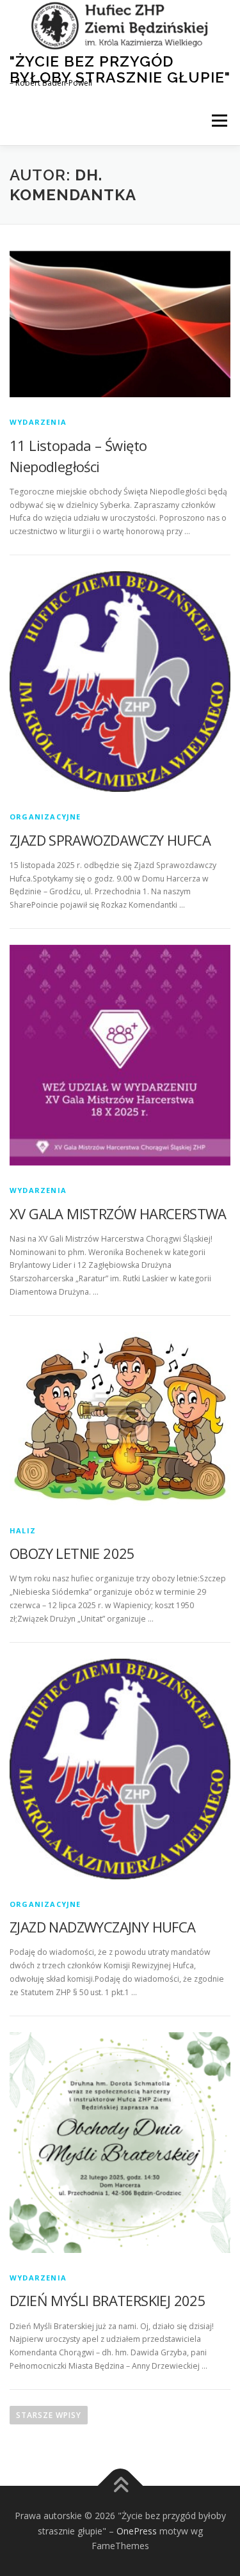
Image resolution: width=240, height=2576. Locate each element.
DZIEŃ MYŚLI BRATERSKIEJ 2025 (108, 2300)
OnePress (137, 2531)
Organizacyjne (45, 817)
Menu (219, 121)
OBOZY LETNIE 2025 (72, 1553)
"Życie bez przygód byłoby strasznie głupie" (120, 69)
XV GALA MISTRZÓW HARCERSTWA (118, 1213)
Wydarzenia (38, 422)
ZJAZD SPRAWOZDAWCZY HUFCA (110, 840)
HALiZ (23, 1530)
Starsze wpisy (49, 2415)
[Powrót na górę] (120, 2485)
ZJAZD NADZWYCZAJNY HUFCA (103, 1927)
